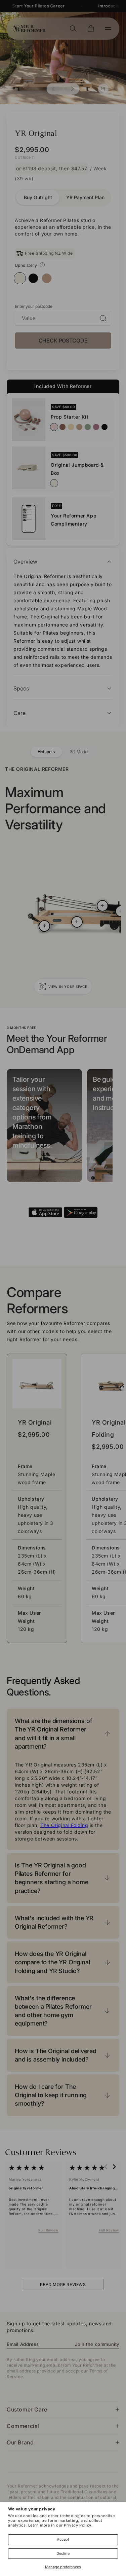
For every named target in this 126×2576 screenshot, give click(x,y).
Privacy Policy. (78, 2525)
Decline (63, 2553)
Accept (63, 2539)
